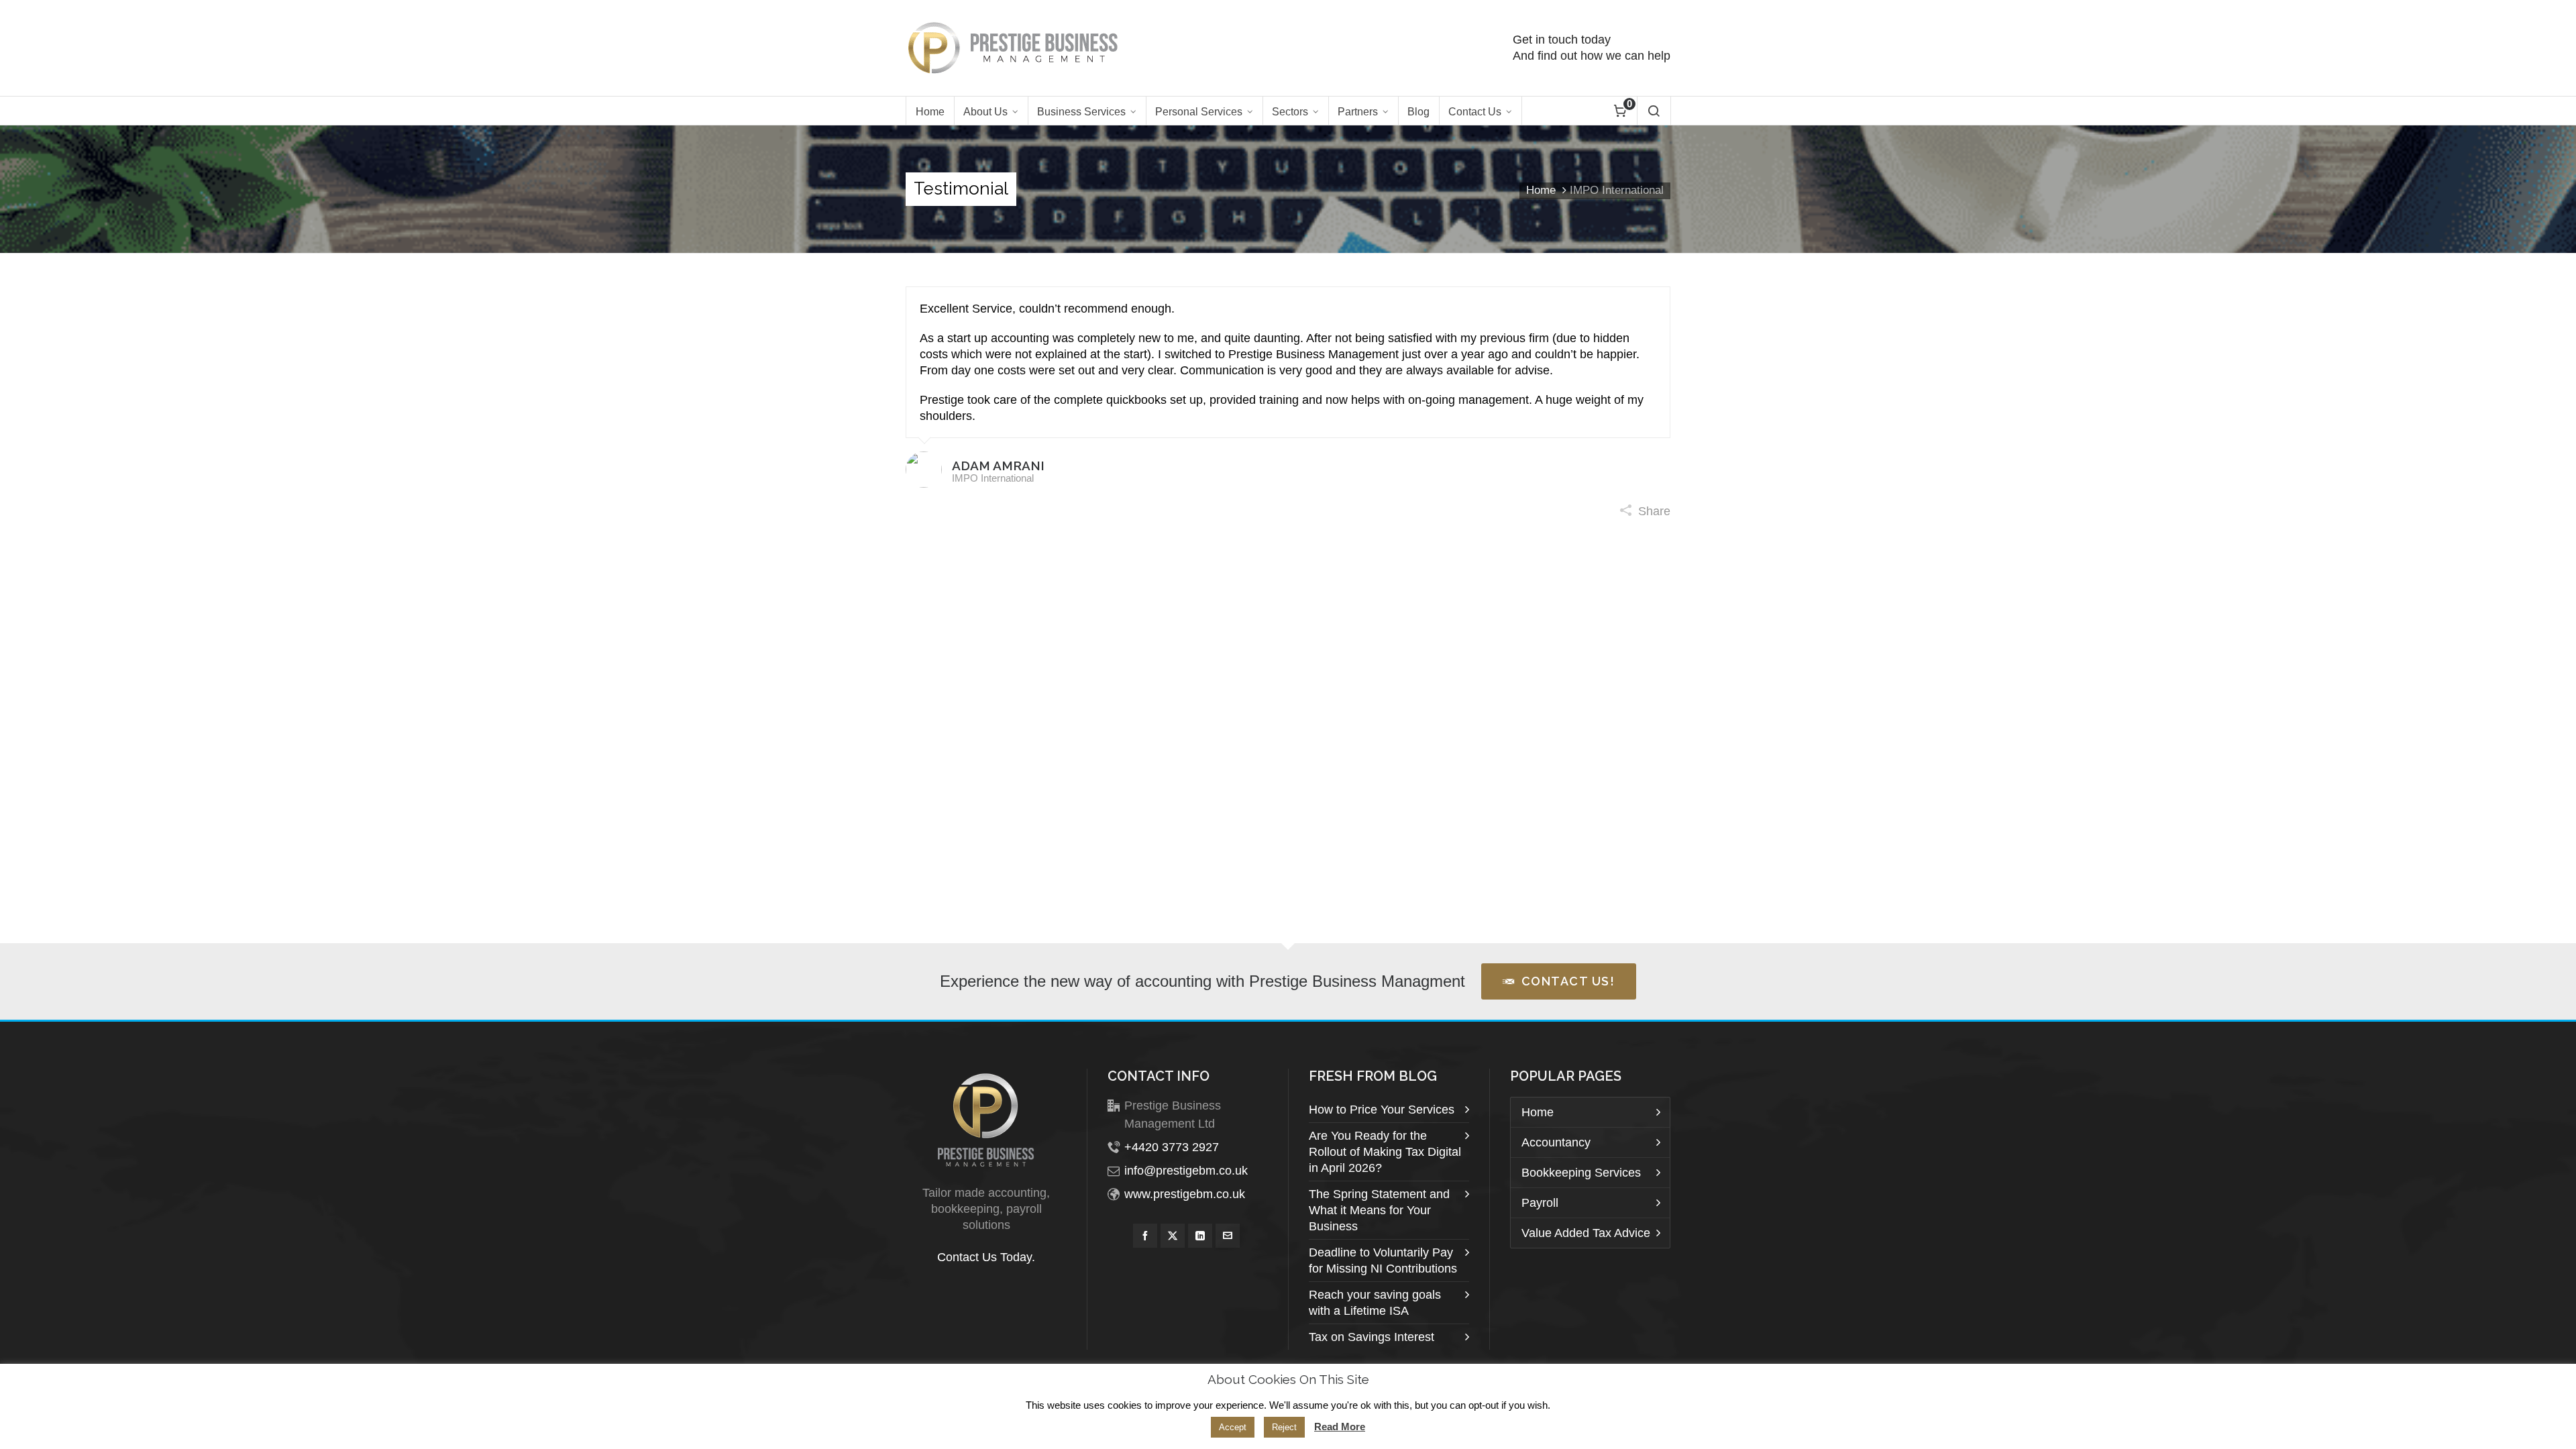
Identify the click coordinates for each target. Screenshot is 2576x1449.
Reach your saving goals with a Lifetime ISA (1375, 1303)
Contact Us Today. (986, 1257)
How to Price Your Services (1382, 1110)
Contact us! (1568, 981)
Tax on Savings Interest (1372, 1337)
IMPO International (993, 478)
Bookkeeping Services (1581, 1173)
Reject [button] (1284, 1427)
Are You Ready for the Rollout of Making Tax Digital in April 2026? (1385, 1152)
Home (1541, 190)
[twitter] (1173, 1236)
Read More (1340, 1427)
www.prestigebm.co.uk (1185, 1194)
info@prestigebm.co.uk (1186, 1171)
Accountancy (1556, 1142)
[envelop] (1228, 1236)
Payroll (1540, 1203)
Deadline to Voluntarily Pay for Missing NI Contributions (1383, 1260)
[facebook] (1145, 1236)
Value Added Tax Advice (1586, 1233)
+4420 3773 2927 (1172, 1147)
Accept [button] (1233, 1427)
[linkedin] (1200, 1236)
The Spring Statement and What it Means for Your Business (1379, 1210)
